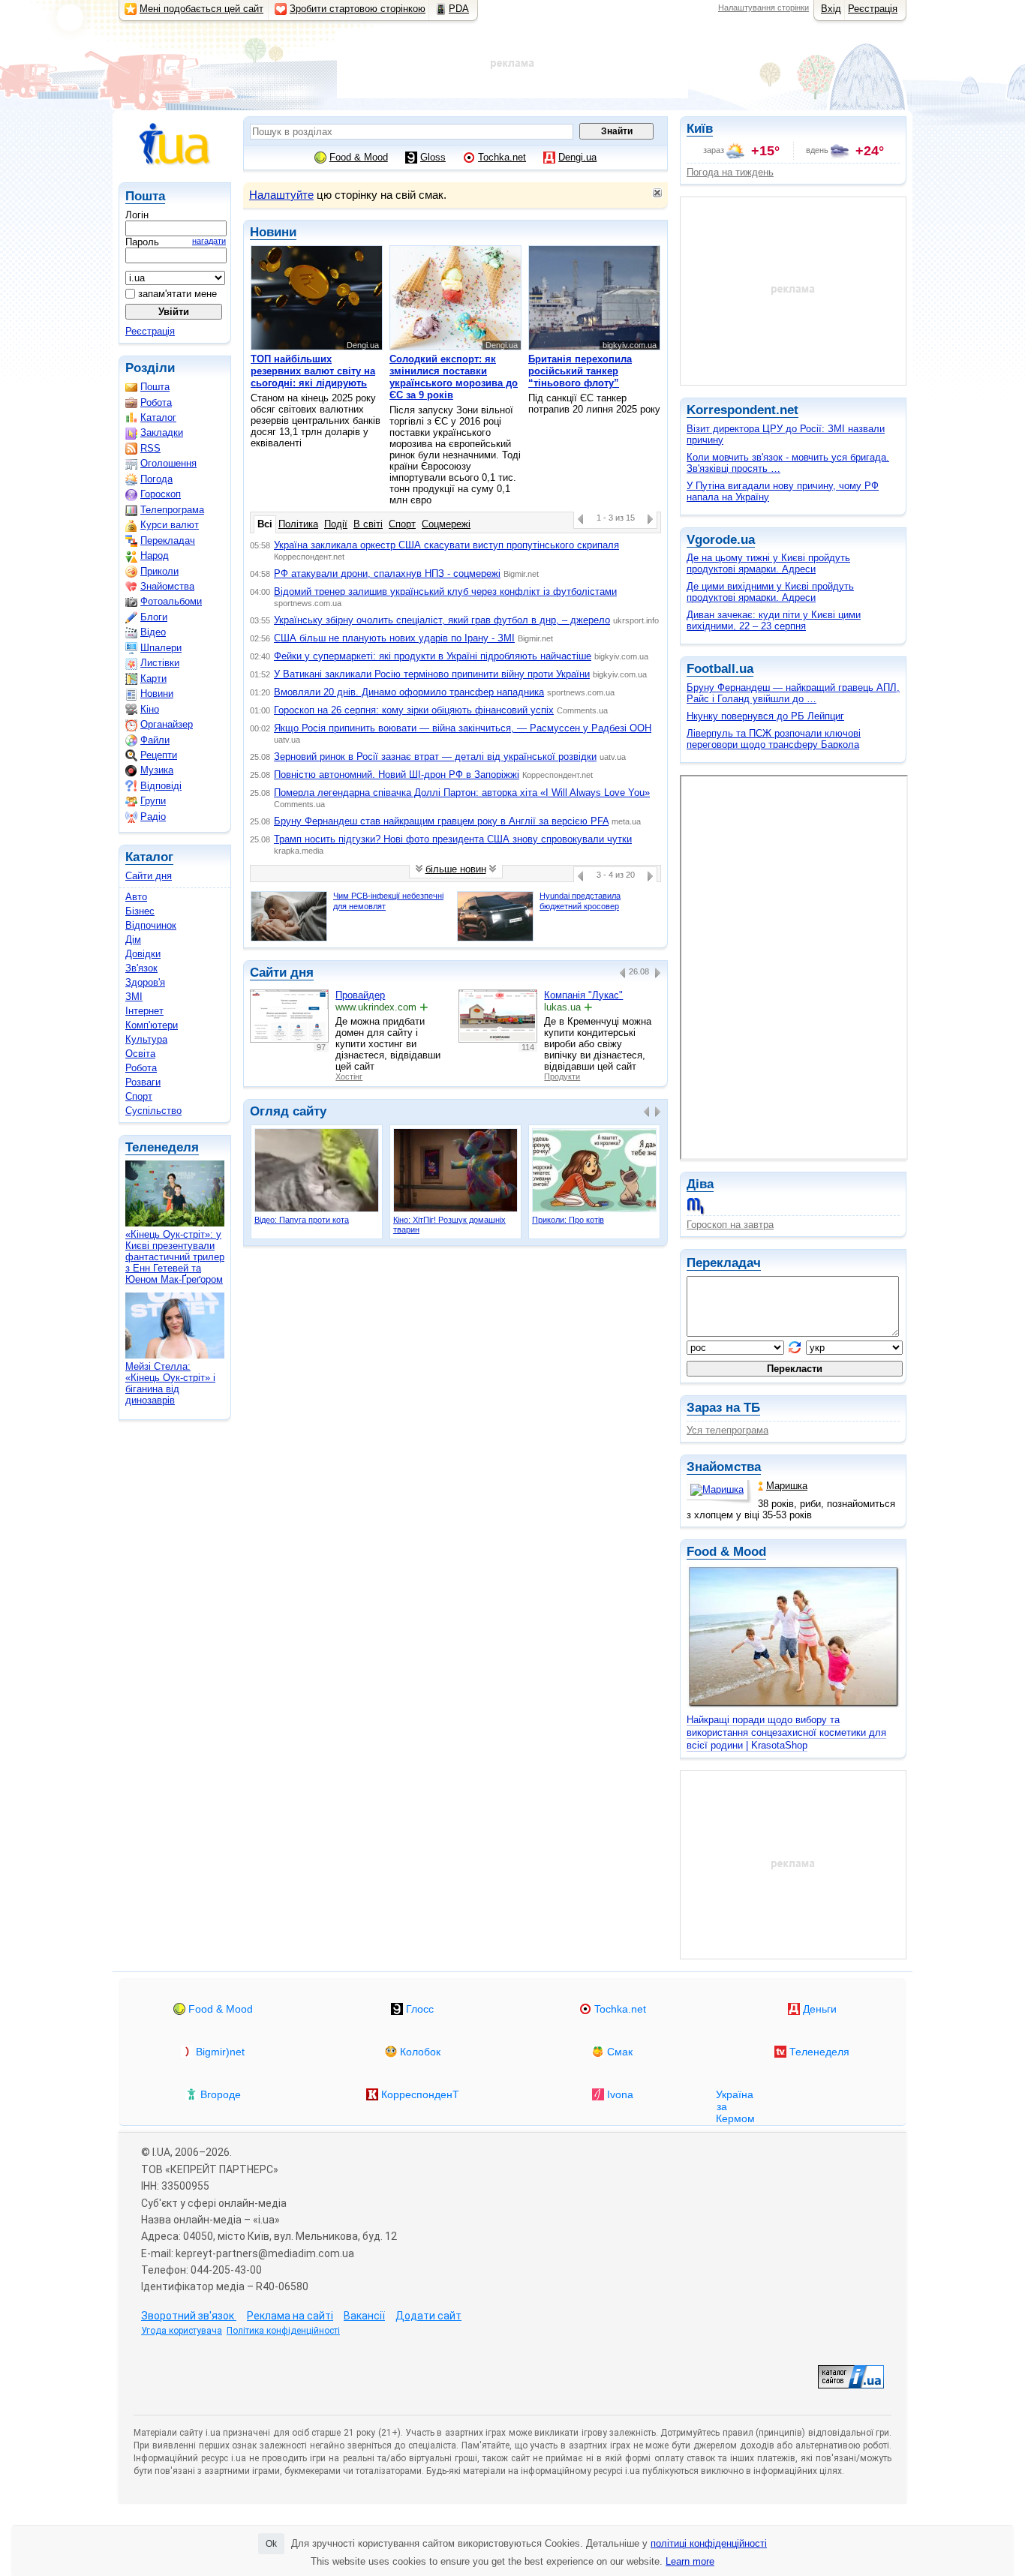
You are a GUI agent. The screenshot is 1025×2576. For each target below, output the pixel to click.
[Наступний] (650, 519)
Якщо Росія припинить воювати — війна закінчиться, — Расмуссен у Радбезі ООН (463, 728)
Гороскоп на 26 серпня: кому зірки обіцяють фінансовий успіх (414, 710)
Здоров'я (145, 982)
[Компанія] (498, 1016)
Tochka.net (502, 157)
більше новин (456, 870)
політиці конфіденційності (709, 2543)
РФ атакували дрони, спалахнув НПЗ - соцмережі (387, 573)
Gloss (433, 157)
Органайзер (167, 724)
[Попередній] (580, 519)
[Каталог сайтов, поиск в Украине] (851, 2377)
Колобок (420, 2052)
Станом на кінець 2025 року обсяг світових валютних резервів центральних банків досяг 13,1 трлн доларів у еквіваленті (316, 395)
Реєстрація (873, 9)
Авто (136, 897)
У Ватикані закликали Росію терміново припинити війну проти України (432, 674)
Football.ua (720, 669)
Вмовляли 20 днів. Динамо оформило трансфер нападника (409, 692)
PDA (459, 9)
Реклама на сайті (290, 2316)
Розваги (143, 1082)
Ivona (620, 2094)
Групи (153, 801)
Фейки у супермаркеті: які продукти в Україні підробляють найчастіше (433, 656)
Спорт (139, 1096)
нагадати (209, 241)
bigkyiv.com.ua (621, 656)
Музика (157, 770)
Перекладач (724, 1263)
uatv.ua (287, 740)
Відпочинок (151, 925)
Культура (146, 1039)
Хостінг (349, 1076)
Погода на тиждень (730, 172)
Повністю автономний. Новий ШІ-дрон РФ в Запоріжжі (397, 775)
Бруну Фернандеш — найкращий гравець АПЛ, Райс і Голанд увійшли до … (793, 693)
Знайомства (724, 1467)
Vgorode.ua (721, 540)
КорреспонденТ (420, 2094)
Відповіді (161, 786)
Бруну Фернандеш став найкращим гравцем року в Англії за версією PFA (441, 821)
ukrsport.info (636, 620)
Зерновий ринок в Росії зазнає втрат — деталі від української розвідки (435, 757)
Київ (700, 129)
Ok (271, 2544)
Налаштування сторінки (763, 8)
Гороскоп (161, 494)
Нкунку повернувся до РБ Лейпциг (765, 716)
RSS (150, 448)
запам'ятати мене (176, 294)
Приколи (159, 571)
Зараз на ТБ (723, 1408)
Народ (155, 555)
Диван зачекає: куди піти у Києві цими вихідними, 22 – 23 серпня (774, 620)
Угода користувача (182, 2331)
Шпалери (161, 648)
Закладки (162, 432)
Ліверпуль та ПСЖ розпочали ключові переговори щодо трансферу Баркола (774, 739)
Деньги (820, 2009)
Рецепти (159, 755)
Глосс (420, 2009)
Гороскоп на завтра (730, 1225)
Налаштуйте (281, 195)
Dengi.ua (577, 157)
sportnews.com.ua (308, 603)
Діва (700, 1184)
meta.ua (626, 821)
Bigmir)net (220, 2052)
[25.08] (622, 973)
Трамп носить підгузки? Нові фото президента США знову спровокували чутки (453, 839)
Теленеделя (162, 1147)
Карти (153, 679)
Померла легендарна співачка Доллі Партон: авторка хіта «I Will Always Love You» (462, 793)
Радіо (153, 817)
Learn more (690, 2561)
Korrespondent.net (742, 410)
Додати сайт (428, 2316)
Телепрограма (172, 510)
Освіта (140, 1054)
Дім (133, 940)
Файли (155, 740)
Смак (620, 2052)
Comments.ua (582, 710)
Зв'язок (141, 968)
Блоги (154, 617)
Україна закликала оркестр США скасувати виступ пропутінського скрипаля (446, 545)
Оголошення (168, 463)
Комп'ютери (152, 1025)
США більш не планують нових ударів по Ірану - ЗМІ (394, 638)
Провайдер (360, 995)
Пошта (145, 196)
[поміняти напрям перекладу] (795, 1347)
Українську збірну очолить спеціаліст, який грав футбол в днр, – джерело (442, 620)
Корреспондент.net (309, 557)
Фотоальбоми (171, 601)
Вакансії (364, 2316)
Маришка (787, 1486)
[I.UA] (175, 144)
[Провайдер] (289, 1016)
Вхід (831, 9)
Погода (156, 479)
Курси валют (170, 525)
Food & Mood (726, 1552)
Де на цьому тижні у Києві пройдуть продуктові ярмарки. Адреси (768, 563)
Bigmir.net (521, 574)
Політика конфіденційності (283, 2331)
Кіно (150, 709)
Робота (156, 402)
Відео (153, 632)
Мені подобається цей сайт (201, 9)
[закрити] (657, 193)
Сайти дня (149, 876)
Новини (157, 694)
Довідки (143, 954)
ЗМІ (134, 997)
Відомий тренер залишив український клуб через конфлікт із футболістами (445, 591)
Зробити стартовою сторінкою (358, 9)
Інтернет (144, 1011)
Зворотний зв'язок (189, 2316)
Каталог (158, 417)
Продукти (562, 1076)
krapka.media (299, 851)
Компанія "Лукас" (583, 995)
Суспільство (153, 1111)
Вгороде (221, 2094)
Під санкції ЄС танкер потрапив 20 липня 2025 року (594, 378)
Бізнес (140, 911)
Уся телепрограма (727, 1430)
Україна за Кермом (728, 2099)
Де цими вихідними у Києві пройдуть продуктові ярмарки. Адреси (770, 592)
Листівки (160, 663)
